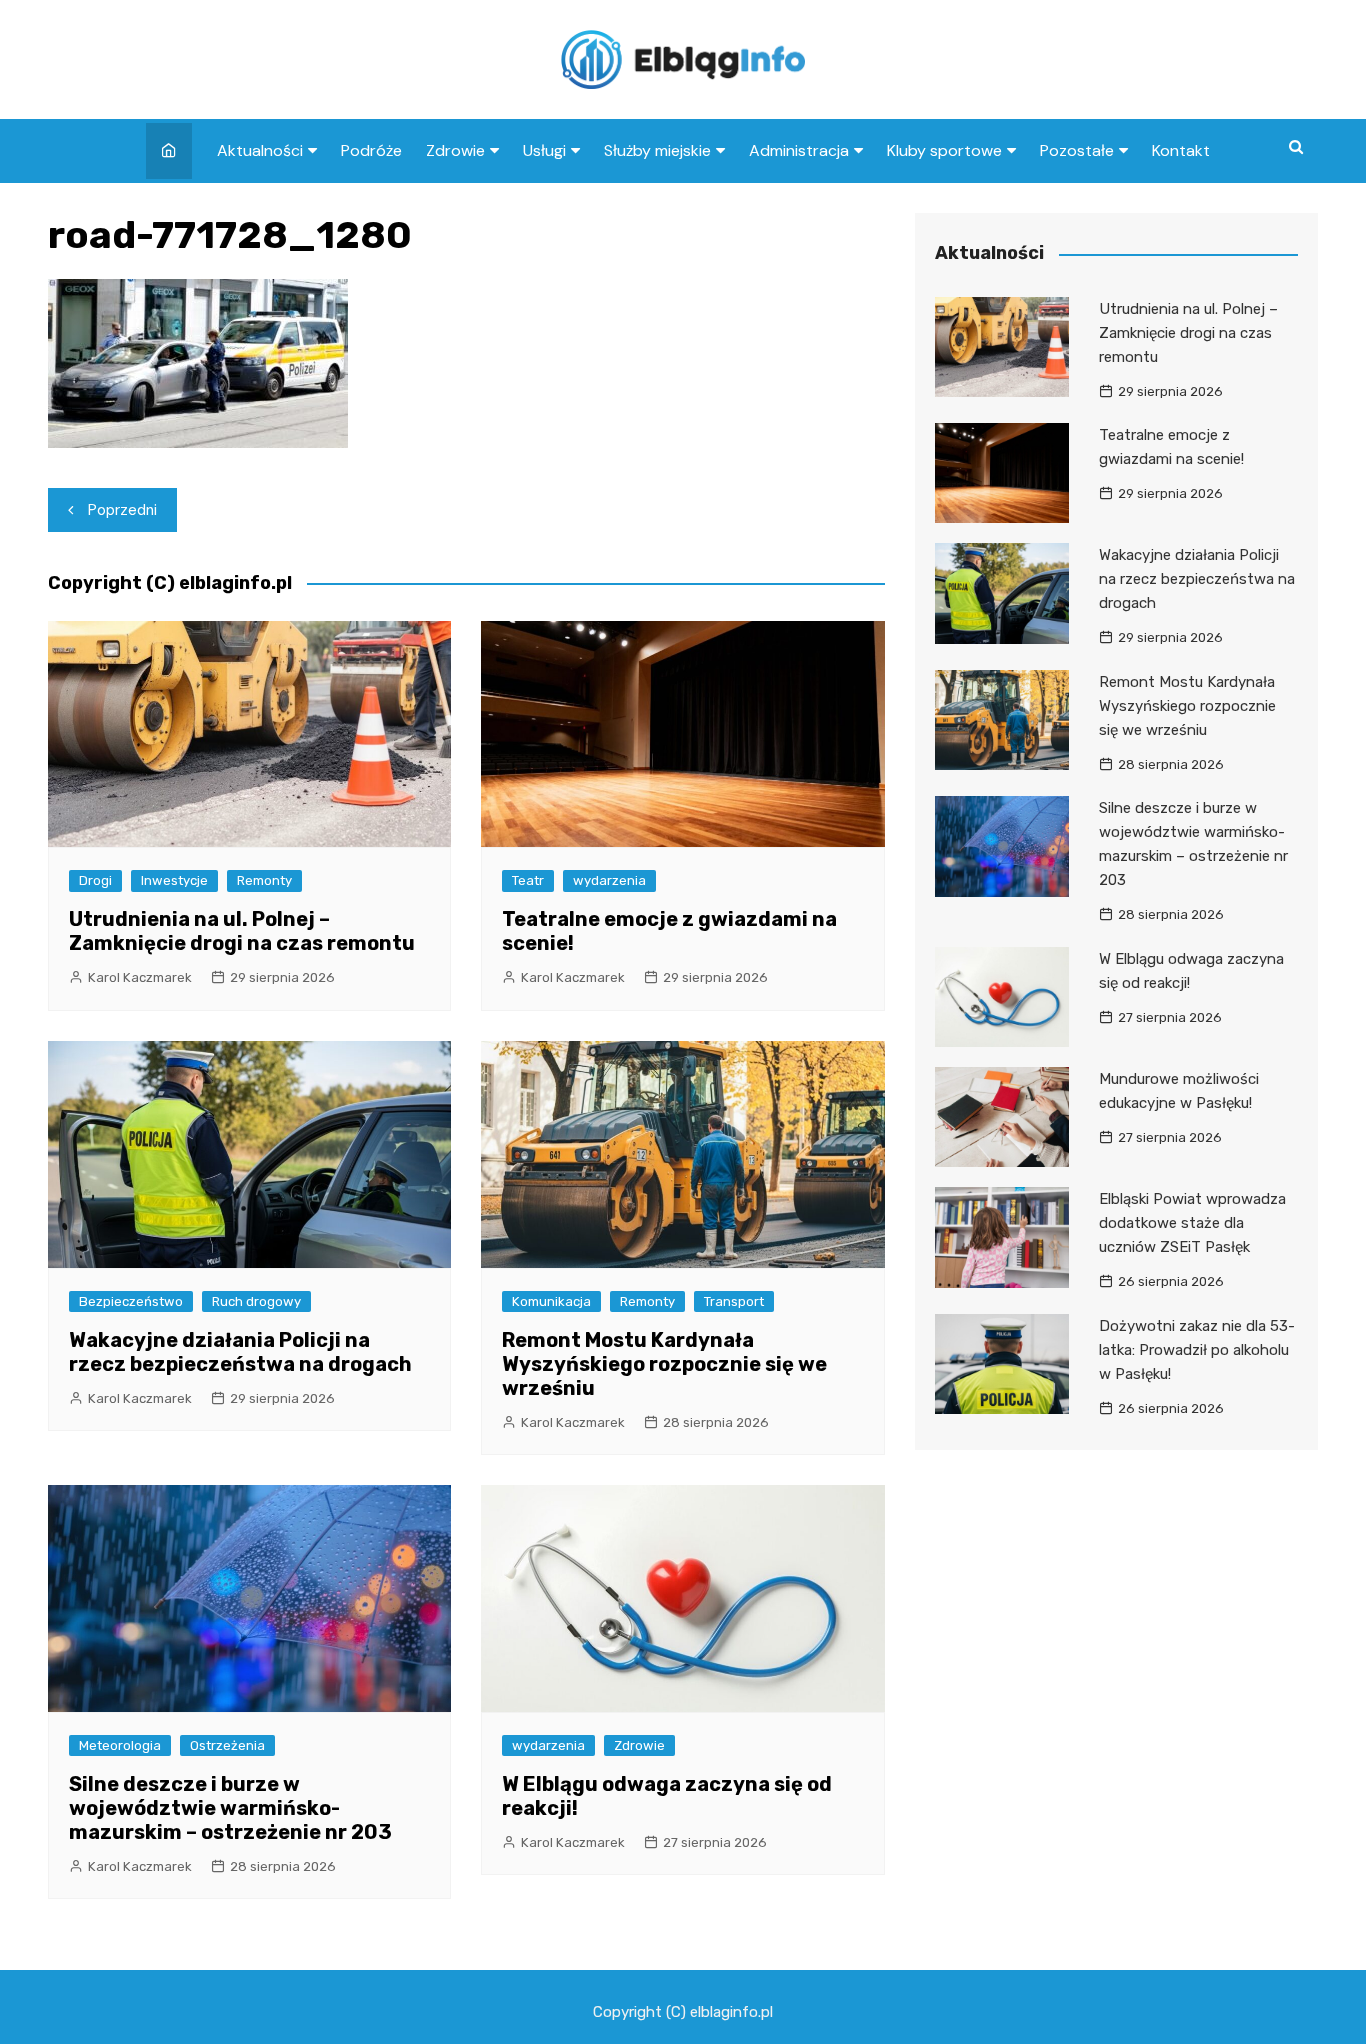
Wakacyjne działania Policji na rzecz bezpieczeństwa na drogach (240, 1352)
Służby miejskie (657, 150)
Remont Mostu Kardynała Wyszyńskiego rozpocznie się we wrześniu (664, 1364)
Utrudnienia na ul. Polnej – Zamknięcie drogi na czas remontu (242, 931)
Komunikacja (551, 1301)
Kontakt (1181, 150)
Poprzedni (122, 510)
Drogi (95, 880)
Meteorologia (120, 1745)
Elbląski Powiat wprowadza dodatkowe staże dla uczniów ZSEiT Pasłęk (1192, 1223)
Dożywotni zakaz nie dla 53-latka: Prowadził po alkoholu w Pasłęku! (1197, 1350)
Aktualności (260, 150)
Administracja (799, 150)
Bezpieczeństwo (131, 1301)
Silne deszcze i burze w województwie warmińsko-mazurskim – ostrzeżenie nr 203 (230, 1808)
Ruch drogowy (256, 1301)
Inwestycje (174, 880)
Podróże (371, 150)
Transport (734, 1301)
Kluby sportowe (944, 150)
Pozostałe (1077, 150)
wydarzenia (609, 880)
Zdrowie (455, 150)
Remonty (264, 880)
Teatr (528, 880)
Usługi (544, 150)
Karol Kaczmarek (140, 977)
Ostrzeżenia (227, 1745)
